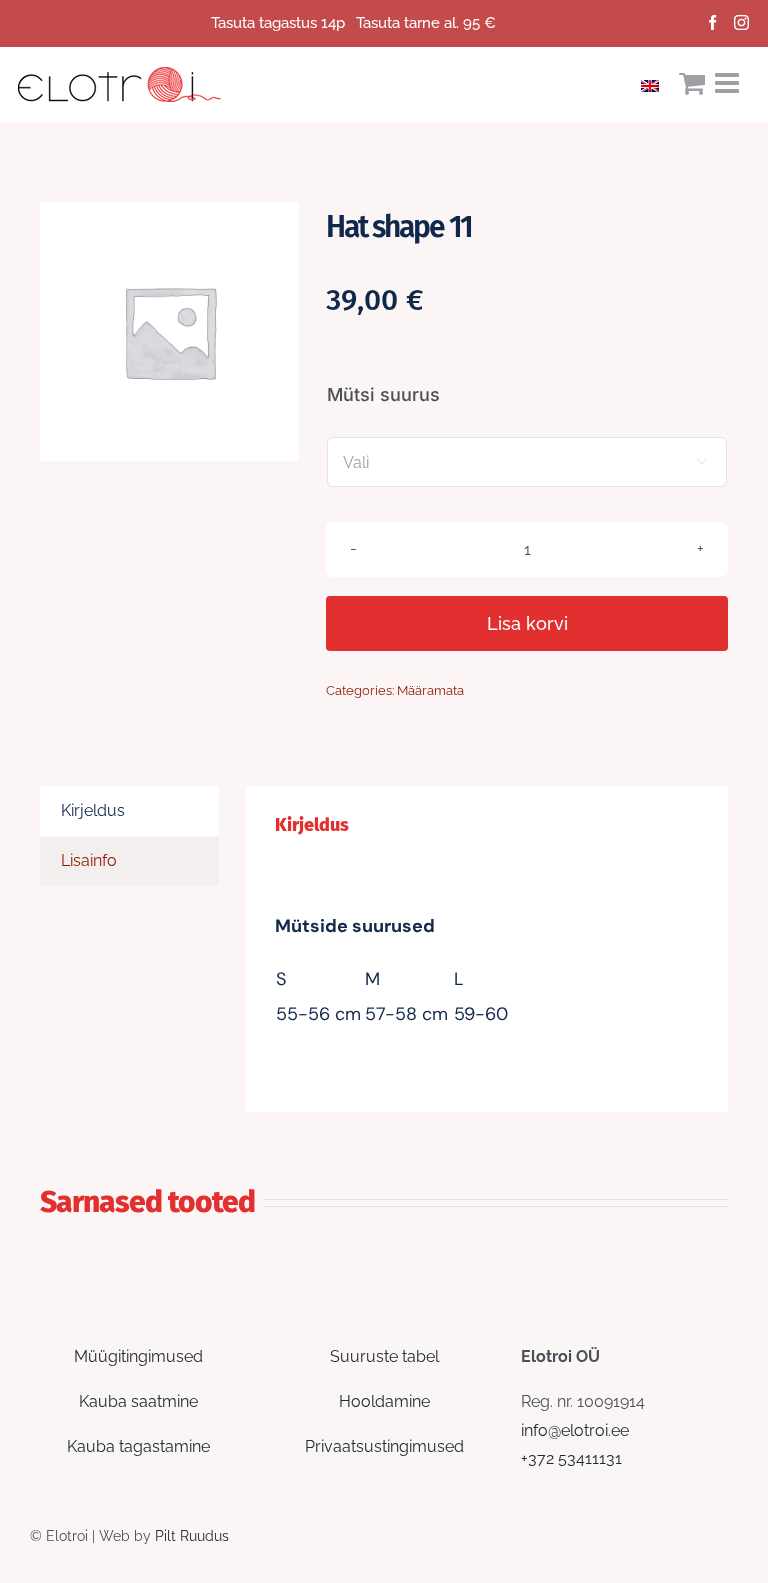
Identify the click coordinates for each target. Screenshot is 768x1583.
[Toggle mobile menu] (729, 83)
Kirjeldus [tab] (93, 810)
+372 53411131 (571, 1458)
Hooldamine (384, 1401)
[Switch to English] (655, 84)
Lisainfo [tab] (89, 860)
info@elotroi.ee (575, 1430)
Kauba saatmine (138, 1401)
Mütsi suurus (383, 394)
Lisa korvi (527, 623)
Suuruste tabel (384, 1356)
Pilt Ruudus (192, 1536)
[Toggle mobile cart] (692, 83)
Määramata (430, 690)
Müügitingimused (138, 1356)
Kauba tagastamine (138, 1446)
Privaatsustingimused (384, 1446)
